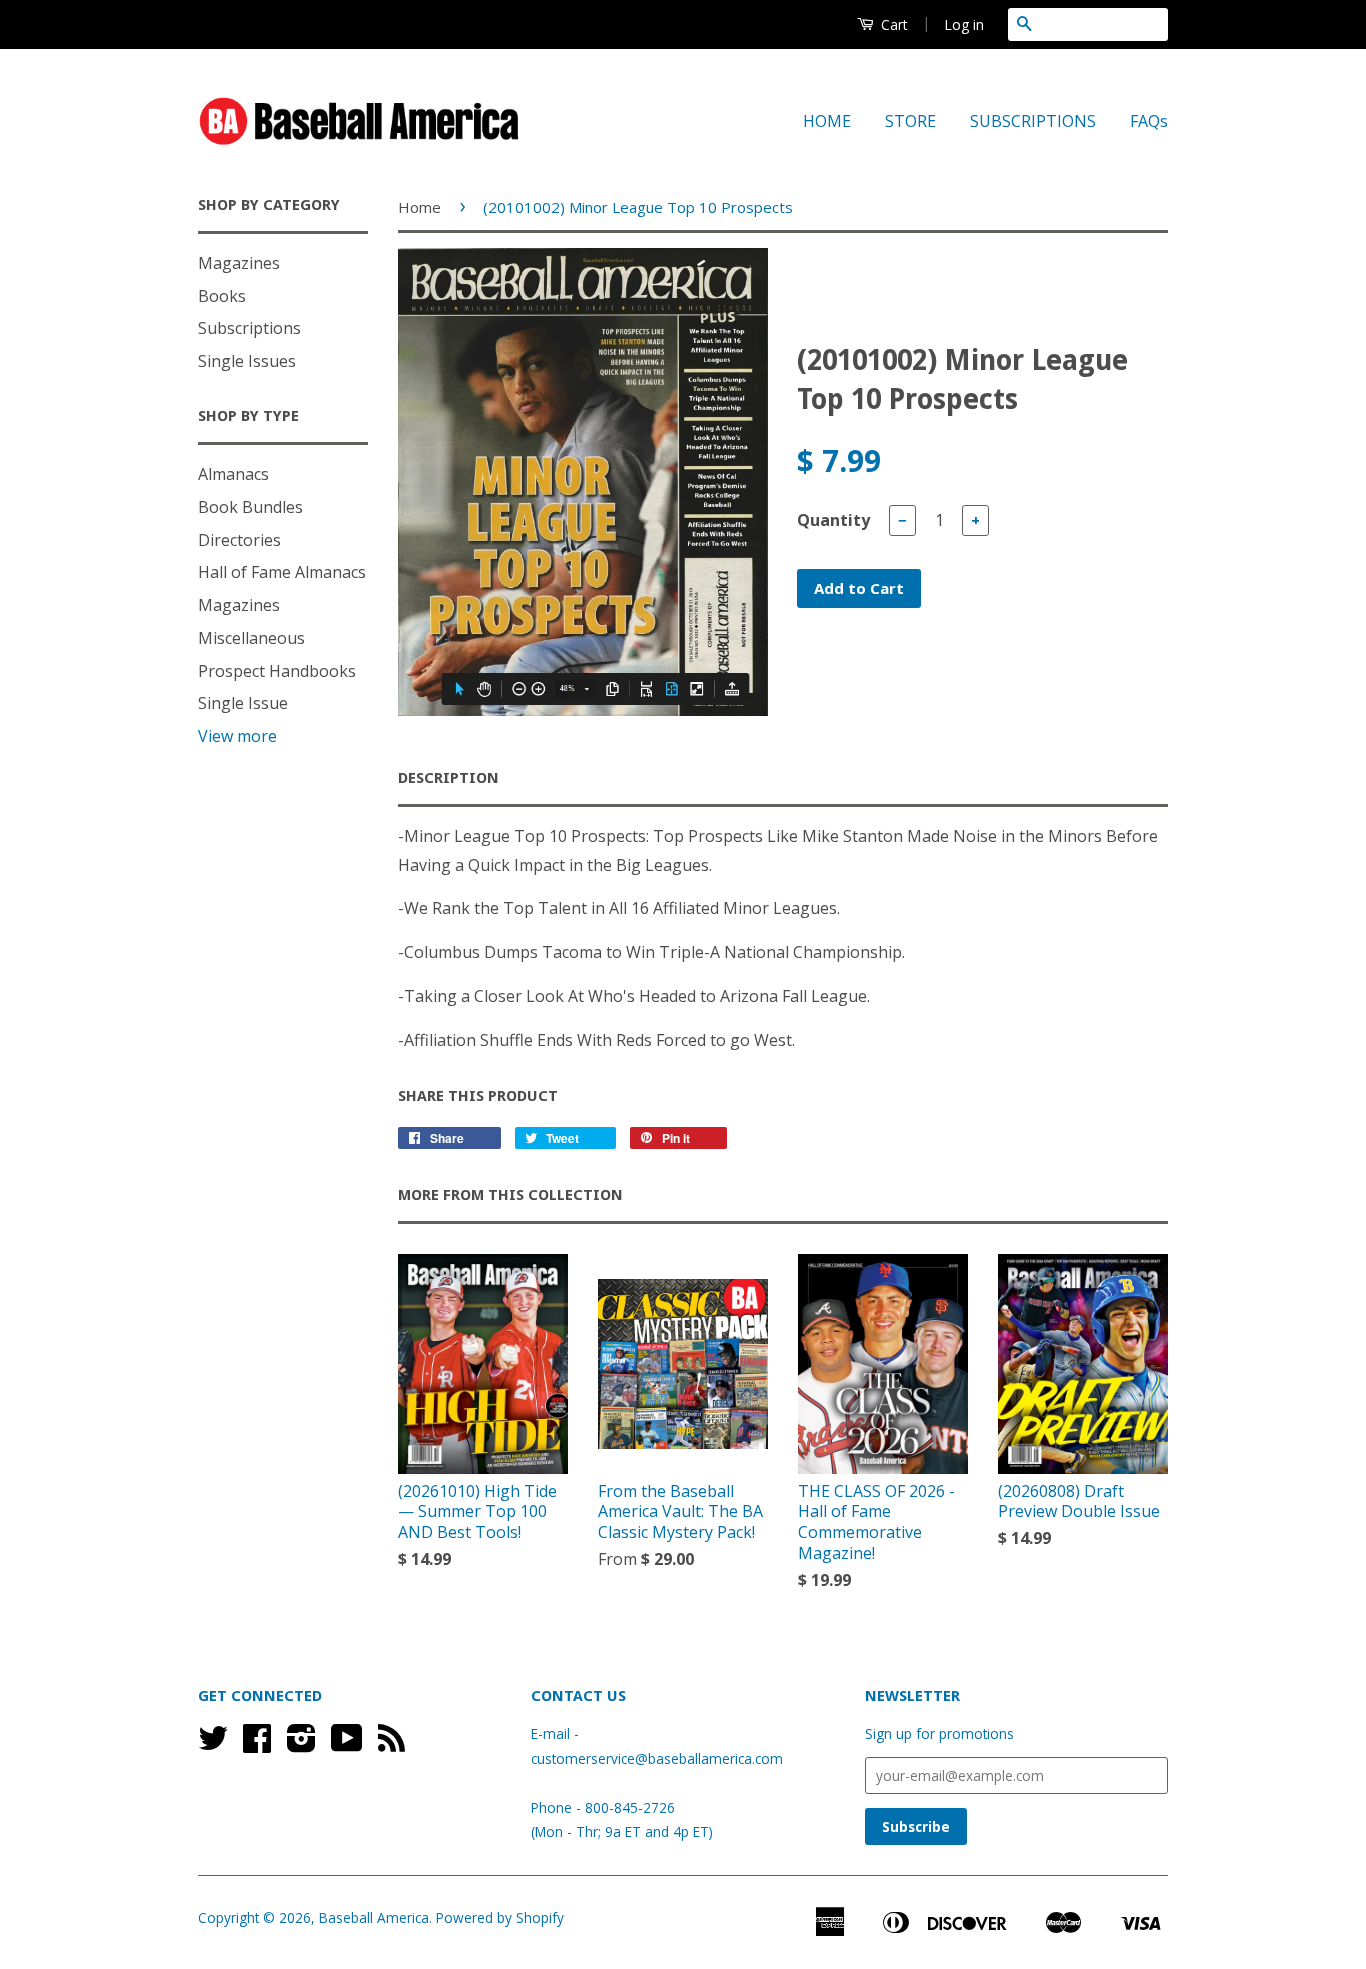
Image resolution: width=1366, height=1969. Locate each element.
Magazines (239, 263)
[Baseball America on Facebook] (257, 1744)
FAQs (1149, 121)
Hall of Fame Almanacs (282, 572)
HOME (827, 121)
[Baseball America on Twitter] (213, 1744)
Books (222, 296)
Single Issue (243, 703)
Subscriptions (249, 328)
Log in (964, 24)
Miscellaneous (251, 638)
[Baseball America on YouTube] (347, 1744)
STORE (910, 121)
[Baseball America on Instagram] (301, 1744)
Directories (239, 540)
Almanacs (233, 474)
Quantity (833, 520)
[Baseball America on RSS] (391, 1744)
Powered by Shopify (500, 1917)
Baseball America (374, 1917)
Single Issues (247, 361)
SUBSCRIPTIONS (1033, 121)
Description (448, 778)
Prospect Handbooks (277, 671)
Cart (892, 24)
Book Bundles (250, 507)
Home (419, 207)
